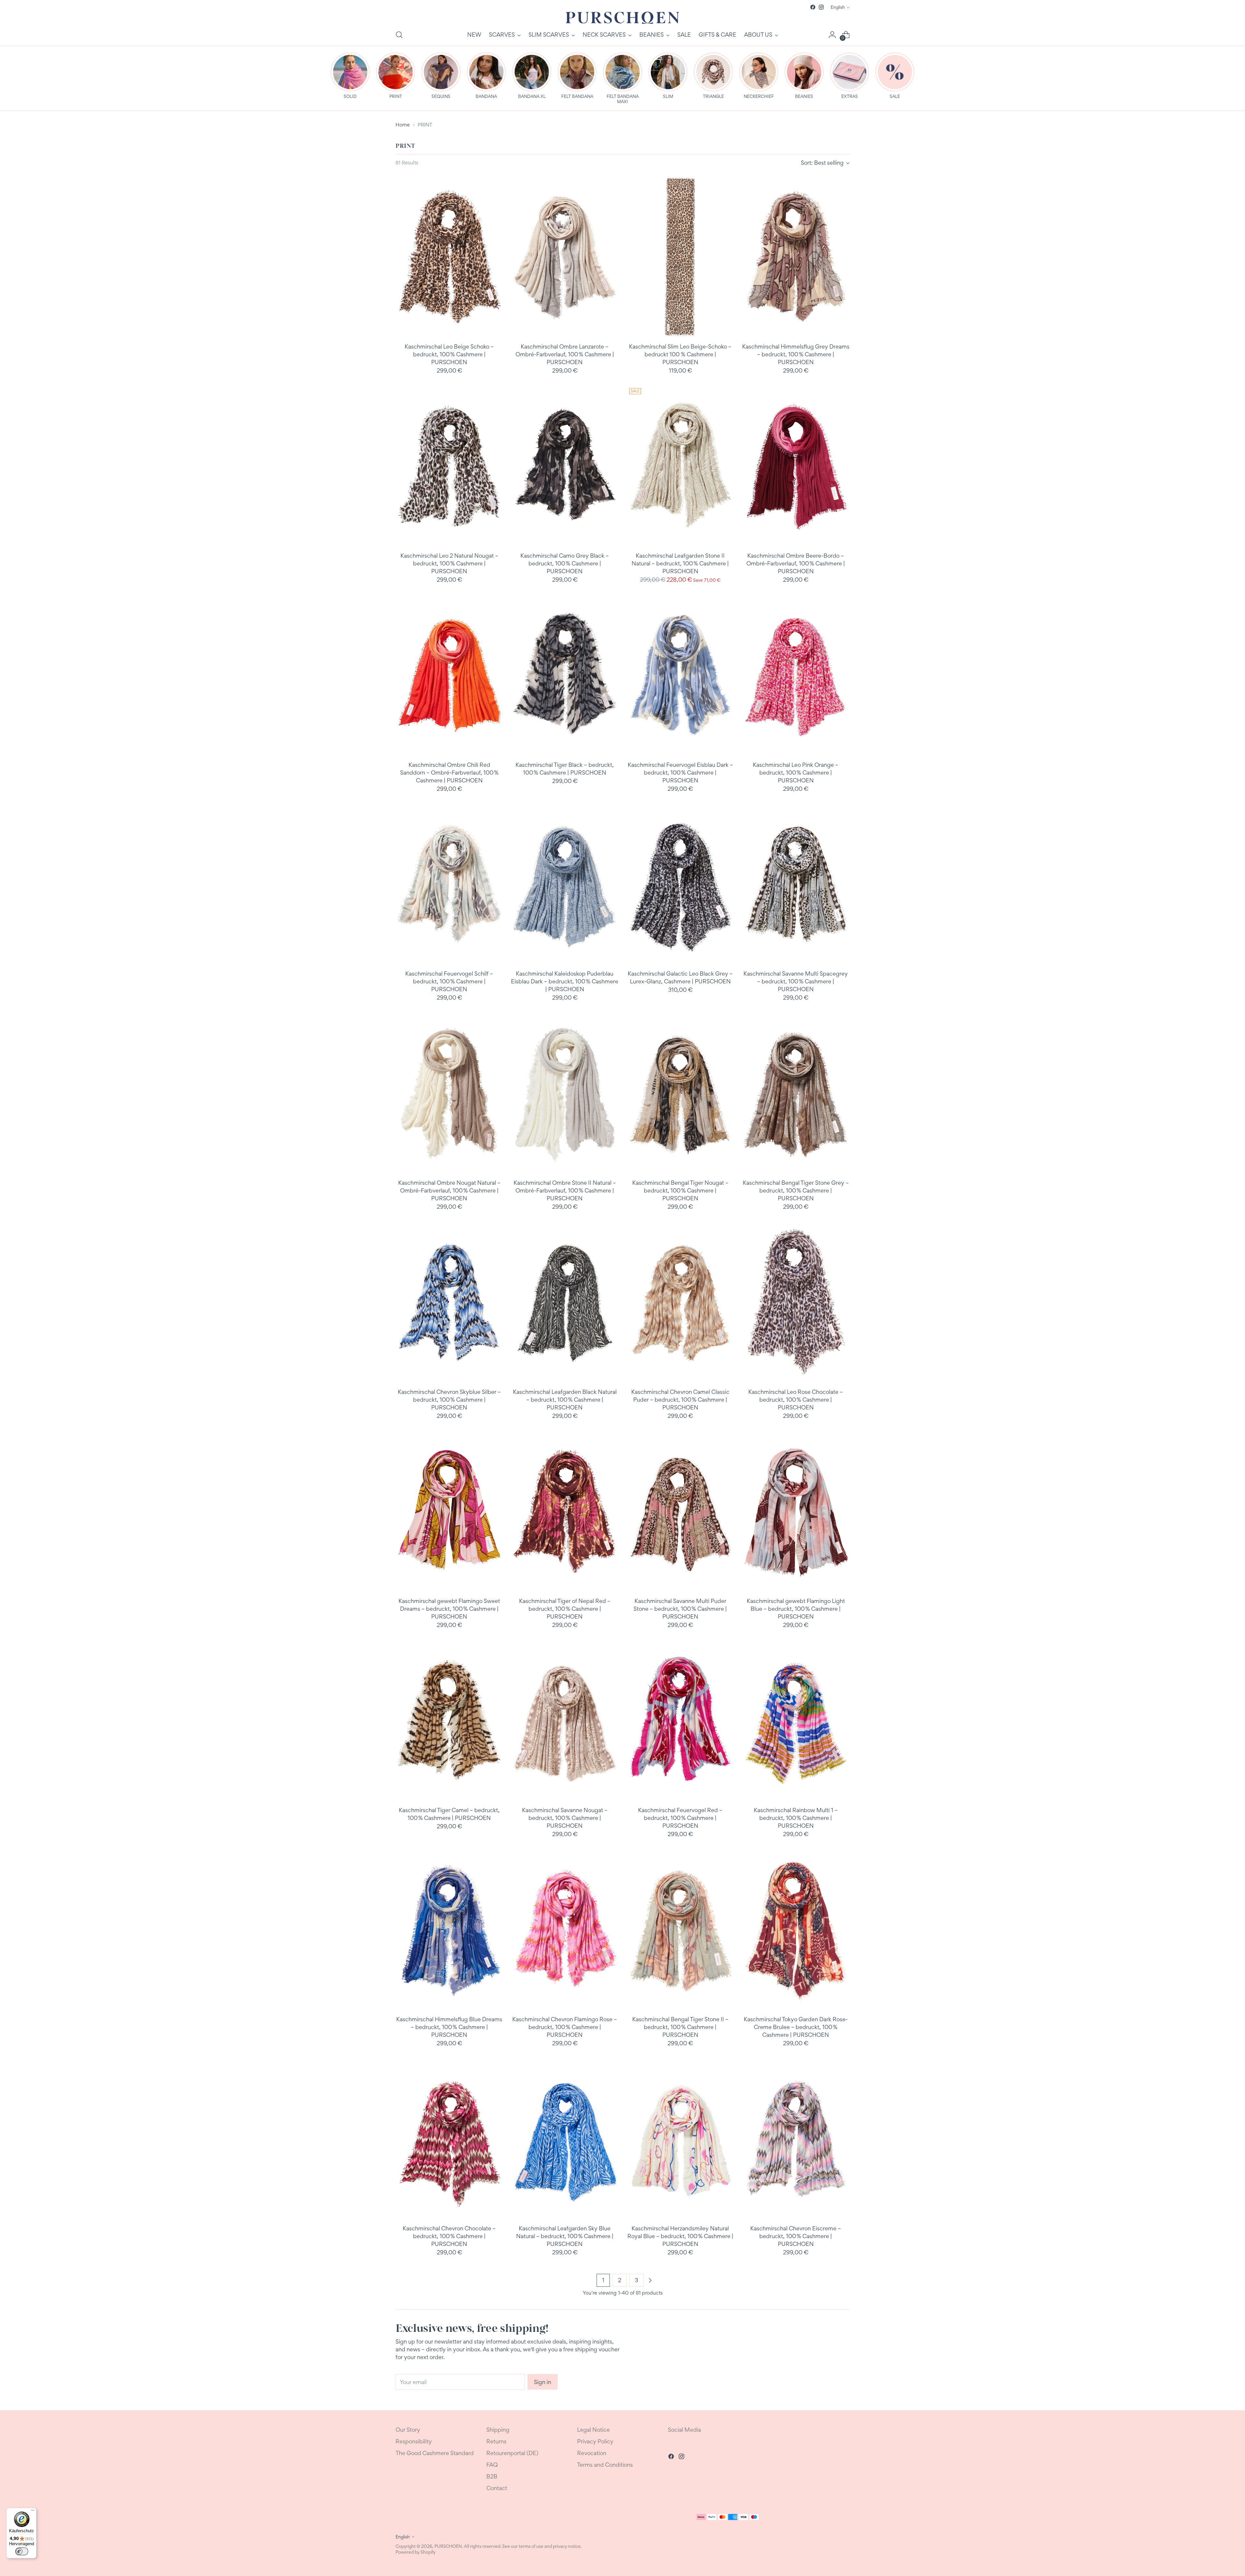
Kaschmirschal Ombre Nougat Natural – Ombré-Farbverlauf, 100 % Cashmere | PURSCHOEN (449, 1190)
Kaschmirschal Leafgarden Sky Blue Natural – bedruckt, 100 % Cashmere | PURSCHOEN (565, 2236)
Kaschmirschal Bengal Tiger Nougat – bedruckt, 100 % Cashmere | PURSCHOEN (680, 1190)
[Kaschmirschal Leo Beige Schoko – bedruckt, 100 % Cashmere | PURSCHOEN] (449, 257)
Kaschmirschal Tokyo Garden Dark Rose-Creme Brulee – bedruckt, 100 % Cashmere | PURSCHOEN (796, 2027)
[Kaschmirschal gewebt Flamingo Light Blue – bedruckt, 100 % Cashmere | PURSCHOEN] (796, 1511)
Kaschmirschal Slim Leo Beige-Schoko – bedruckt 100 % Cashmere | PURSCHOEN (680, 354)
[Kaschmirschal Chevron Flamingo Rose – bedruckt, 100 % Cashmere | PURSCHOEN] (565, 1930)
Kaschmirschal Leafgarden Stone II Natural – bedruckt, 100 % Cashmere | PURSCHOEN (680, 563)
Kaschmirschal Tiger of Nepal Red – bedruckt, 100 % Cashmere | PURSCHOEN (565, 1609)
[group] (350, 76)
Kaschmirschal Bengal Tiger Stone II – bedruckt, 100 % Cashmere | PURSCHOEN (680, 2027)
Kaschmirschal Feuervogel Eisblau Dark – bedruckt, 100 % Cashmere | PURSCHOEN (680, 772)
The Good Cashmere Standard (435, 2453)
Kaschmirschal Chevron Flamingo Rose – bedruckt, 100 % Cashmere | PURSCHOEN (565, 2027)
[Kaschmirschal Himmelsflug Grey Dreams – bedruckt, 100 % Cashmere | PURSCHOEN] (796, 257)
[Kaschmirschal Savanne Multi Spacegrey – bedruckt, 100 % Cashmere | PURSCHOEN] (796, 884)
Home (403, 125)
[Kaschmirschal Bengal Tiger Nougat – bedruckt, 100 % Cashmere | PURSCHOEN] (680, 1093)
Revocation (592, 2453)
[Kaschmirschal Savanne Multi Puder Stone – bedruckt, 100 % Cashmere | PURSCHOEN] (680, 1511)
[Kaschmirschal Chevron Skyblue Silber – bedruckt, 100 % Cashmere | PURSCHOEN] (449, 1302)
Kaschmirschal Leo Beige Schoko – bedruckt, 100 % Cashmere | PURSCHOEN (449, 354)
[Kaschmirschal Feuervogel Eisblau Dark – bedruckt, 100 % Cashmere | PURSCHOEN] (680, 675)
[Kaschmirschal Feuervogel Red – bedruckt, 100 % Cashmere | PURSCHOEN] (680, 1721)
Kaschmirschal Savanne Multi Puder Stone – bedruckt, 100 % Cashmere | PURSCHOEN (680, 1609)
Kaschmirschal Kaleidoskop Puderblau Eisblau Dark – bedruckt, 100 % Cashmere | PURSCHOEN (565, 981)
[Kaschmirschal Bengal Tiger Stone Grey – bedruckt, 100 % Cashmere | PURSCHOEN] (796, 1093)
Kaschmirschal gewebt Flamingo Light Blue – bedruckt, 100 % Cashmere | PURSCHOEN (796, 1609)
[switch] (22, 2551)
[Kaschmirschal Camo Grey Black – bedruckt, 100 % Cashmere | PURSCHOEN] (565, 466)
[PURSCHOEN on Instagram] (821, 7)
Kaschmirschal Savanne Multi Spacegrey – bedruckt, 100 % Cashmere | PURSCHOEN (796, 981)
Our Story (408, 2430)
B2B (492, 2476)
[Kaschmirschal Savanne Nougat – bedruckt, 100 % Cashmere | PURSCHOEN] (565, 1721)
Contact (497, 2488)
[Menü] (33, 2512)
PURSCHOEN (448, 2546)
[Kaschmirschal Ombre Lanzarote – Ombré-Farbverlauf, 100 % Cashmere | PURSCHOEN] (565, 257)
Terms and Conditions (605, 2465)
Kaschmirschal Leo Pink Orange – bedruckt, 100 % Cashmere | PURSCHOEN (796, 772)
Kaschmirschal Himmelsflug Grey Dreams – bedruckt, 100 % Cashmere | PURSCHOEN (796, 354)
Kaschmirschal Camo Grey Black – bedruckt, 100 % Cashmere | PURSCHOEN (565, 563)
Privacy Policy (595, 2441)
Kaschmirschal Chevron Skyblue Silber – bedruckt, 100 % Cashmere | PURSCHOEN (449, 1400)
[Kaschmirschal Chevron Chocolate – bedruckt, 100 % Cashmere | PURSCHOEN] (449, 2139)
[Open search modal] (399, 35)
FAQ (492, 2465)
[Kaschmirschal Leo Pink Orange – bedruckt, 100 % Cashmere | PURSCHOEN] (796, 675)
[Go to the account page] (832, 35)
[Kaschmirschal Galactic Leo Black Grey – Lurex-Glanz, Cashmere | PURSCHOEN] (680, 884)
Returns (496, 2441)
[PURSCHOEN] (622, 18)
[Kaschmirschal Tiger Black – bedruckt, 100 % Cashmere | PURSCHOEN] (565, 675)
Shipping (498, 2430)
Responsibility (414, 2441)
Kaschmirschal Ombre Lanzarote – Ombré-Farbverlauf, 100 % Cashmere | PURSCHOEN (565, 354)
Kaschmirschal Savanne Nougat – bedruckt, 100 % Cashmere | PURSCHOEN (565, 1818)
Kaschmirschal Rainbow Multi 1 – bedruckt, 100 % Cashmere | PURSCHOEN (796, 1818)
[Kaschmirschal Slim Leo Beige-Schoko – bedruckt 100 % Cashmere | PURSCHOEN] (680, 257)
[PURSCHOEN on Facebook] (813, 7)
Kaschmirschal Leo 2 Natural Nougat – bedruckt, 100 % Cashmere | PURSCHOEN (449, 563)
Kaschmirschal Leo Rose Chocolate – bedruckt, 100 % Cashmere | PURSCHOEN (796, 1400)
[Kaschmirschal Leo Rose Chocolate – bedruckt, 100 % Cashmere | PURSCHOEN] (796, 1302)
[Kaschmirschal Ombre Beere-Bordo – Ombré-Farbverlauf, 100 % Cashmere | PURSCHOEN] (796, 466)
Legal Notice (593, 2430)
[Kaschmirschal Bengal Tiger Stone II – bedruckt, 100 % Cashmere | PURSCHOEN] (680, 1930)
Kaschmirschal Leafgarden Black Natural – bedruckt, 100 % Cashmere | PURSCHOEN (565, 1400)
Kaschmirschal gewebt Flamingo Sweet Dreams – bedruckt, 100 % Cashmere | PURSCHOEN (449, 1609)
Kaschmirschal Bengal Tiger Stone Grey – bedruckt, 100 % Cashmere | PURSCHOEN (796, 1190)
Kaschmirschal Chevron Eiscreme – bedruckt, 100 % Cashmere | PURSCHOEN (796, 2236)
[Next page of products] (650, 2280)
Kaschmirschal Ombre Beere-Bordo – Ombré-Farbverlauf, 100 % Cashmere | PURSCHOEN (796, 563)
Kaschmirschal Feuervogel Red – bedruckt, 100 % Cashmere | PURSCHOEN (680, 1818)
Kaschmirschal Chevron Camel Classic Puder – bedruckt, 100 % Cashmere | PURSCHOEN (680, 1400)
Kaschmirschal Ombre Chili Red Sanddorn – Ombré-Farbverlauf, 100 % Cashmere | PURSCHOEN (449, 772)
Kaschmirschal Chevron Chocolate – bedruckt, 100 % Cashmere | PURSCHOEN (449, 2236)
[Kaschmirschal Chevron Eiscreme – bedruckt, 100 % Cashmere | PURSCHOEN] (796, 2139)
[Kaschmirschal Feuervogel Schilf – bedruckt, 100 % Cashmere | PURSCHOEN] (449, 884)
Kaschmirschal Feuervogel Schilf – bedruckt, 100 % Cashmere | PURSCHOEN (449, 981)
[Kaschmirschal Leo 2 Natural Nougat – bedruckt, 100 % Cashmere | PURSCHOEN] (449, 466)
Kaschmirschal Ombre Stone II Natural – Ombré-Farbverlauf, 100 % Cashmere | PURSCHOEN (565, 1190)
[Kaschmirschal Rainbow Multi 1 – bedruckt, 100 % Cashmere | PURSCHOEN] (796, 1721)
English (838, 7)
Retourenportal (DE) (512, 2453)
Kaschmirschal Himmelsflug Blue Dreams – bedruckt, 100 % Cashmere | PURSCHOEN (449, 2027)
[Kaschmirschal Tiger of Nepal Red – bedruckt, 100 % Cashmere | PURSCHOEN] (565, 1511)
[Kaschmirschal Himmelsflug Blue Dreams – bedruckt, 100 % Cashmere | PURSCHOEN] (449, 1930)
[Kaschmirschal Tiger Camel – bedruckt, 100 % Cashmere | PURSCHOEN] (449, 1721)
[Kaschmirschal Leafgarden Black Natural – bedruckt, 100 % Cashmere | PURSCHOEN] (565, 1302)
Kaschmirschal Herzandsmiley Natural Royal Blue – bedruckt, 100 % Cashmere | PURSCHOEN (680, 2236)
